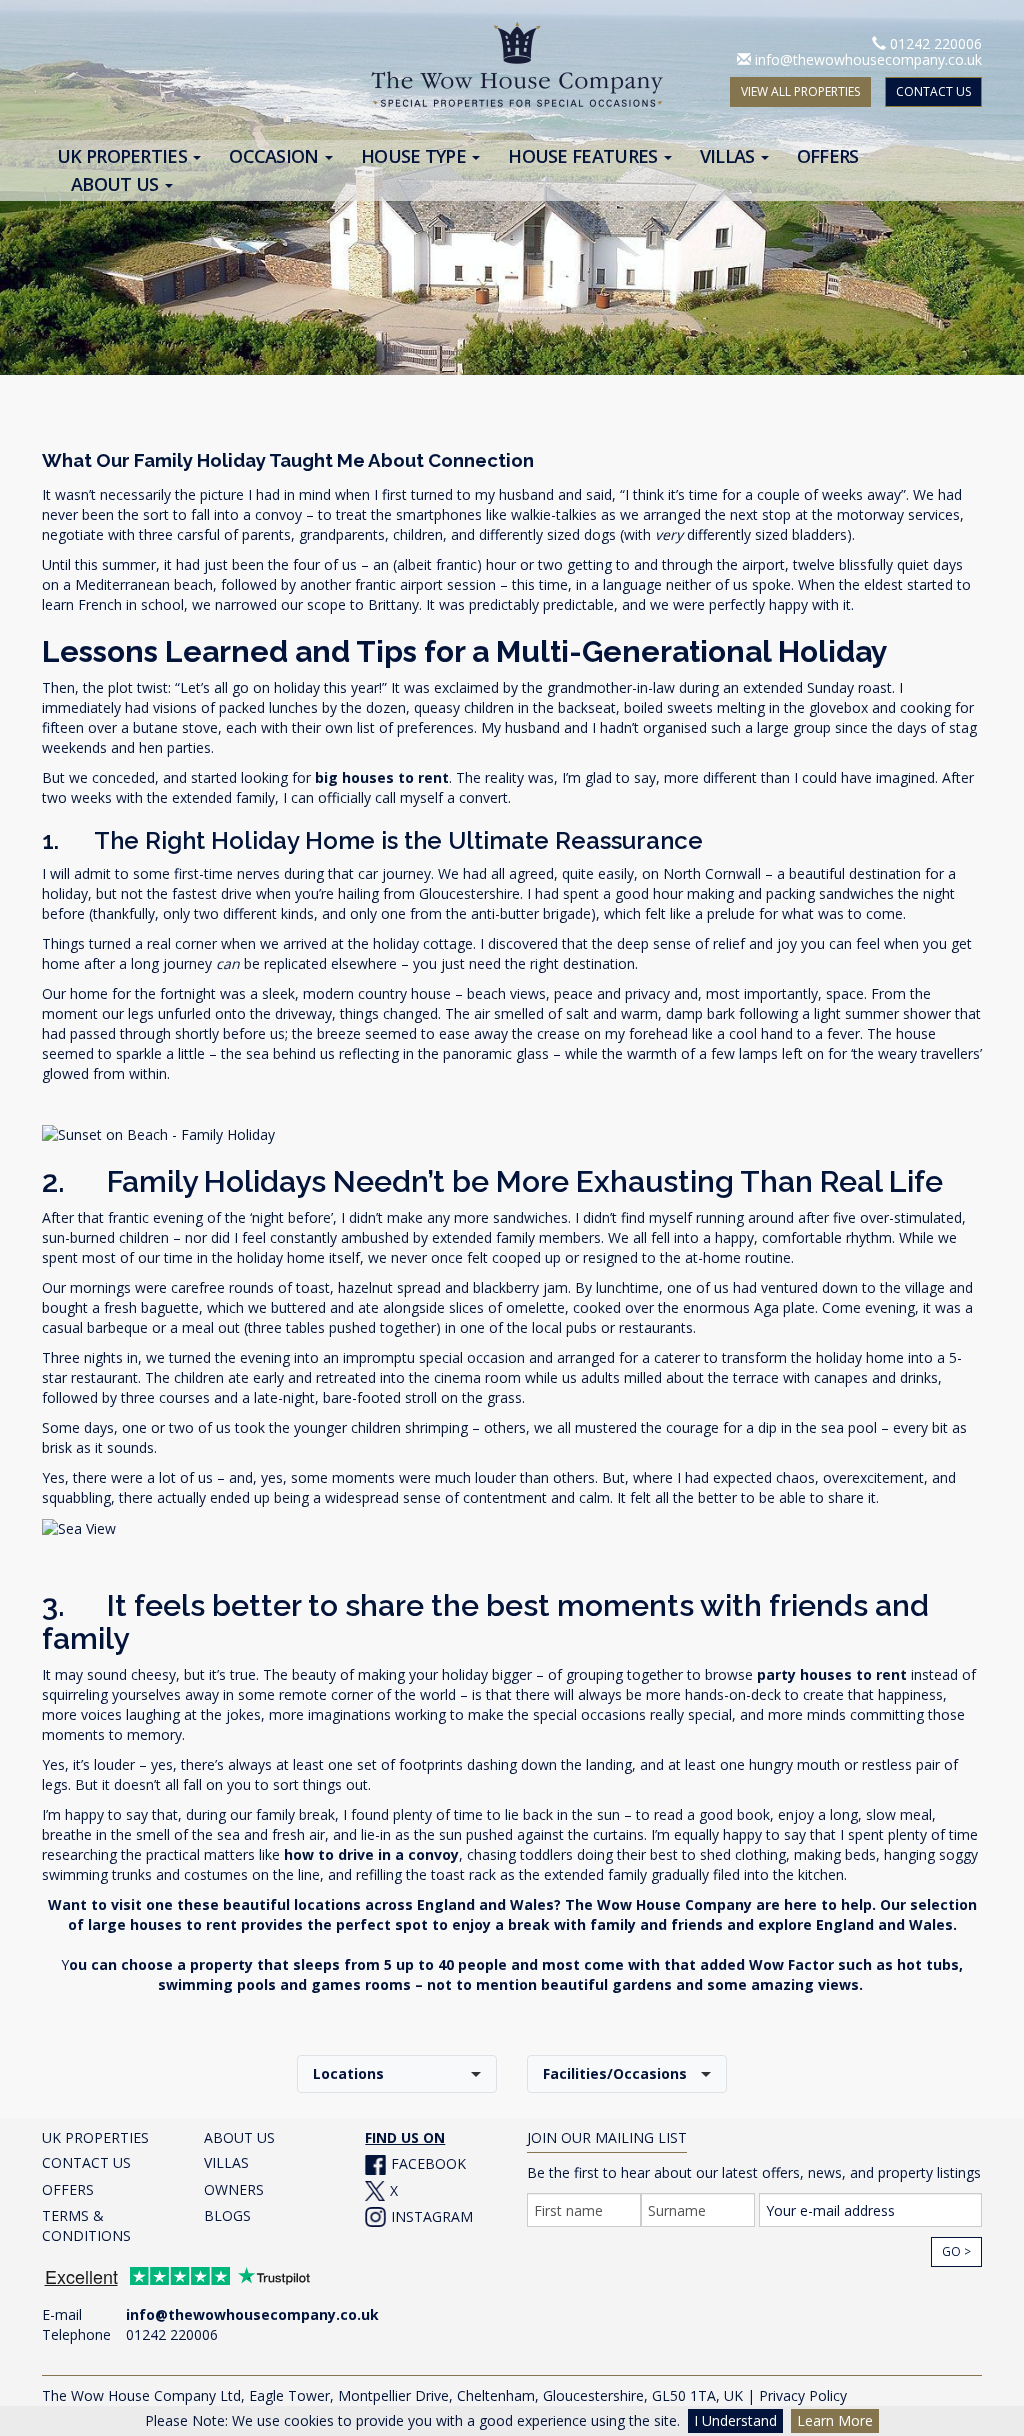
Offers (828, 156)
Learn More (835, 2420)
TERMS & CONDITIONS (86, 2225)
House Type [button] (415, 156)
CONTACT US (933, 91)
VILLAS (226, 2162)
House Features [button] (585, 156)
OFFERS (68, 2189)
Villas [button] (729, 156)
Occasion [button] (276, 156)
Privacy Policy (803, 2395)
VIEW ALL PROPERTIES (800, 91)
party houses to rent (832, 1674)
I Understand (735, 2420)
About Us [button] (117, 184)
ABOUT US (239, 2137)
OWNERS (234, 2189)
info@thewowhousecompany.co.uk (868, 59)
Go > (956, 2251)
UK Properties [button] (124, 156)
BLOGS (227, 2215)
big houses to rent (382, 777)
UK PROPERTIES (95, 2137)
